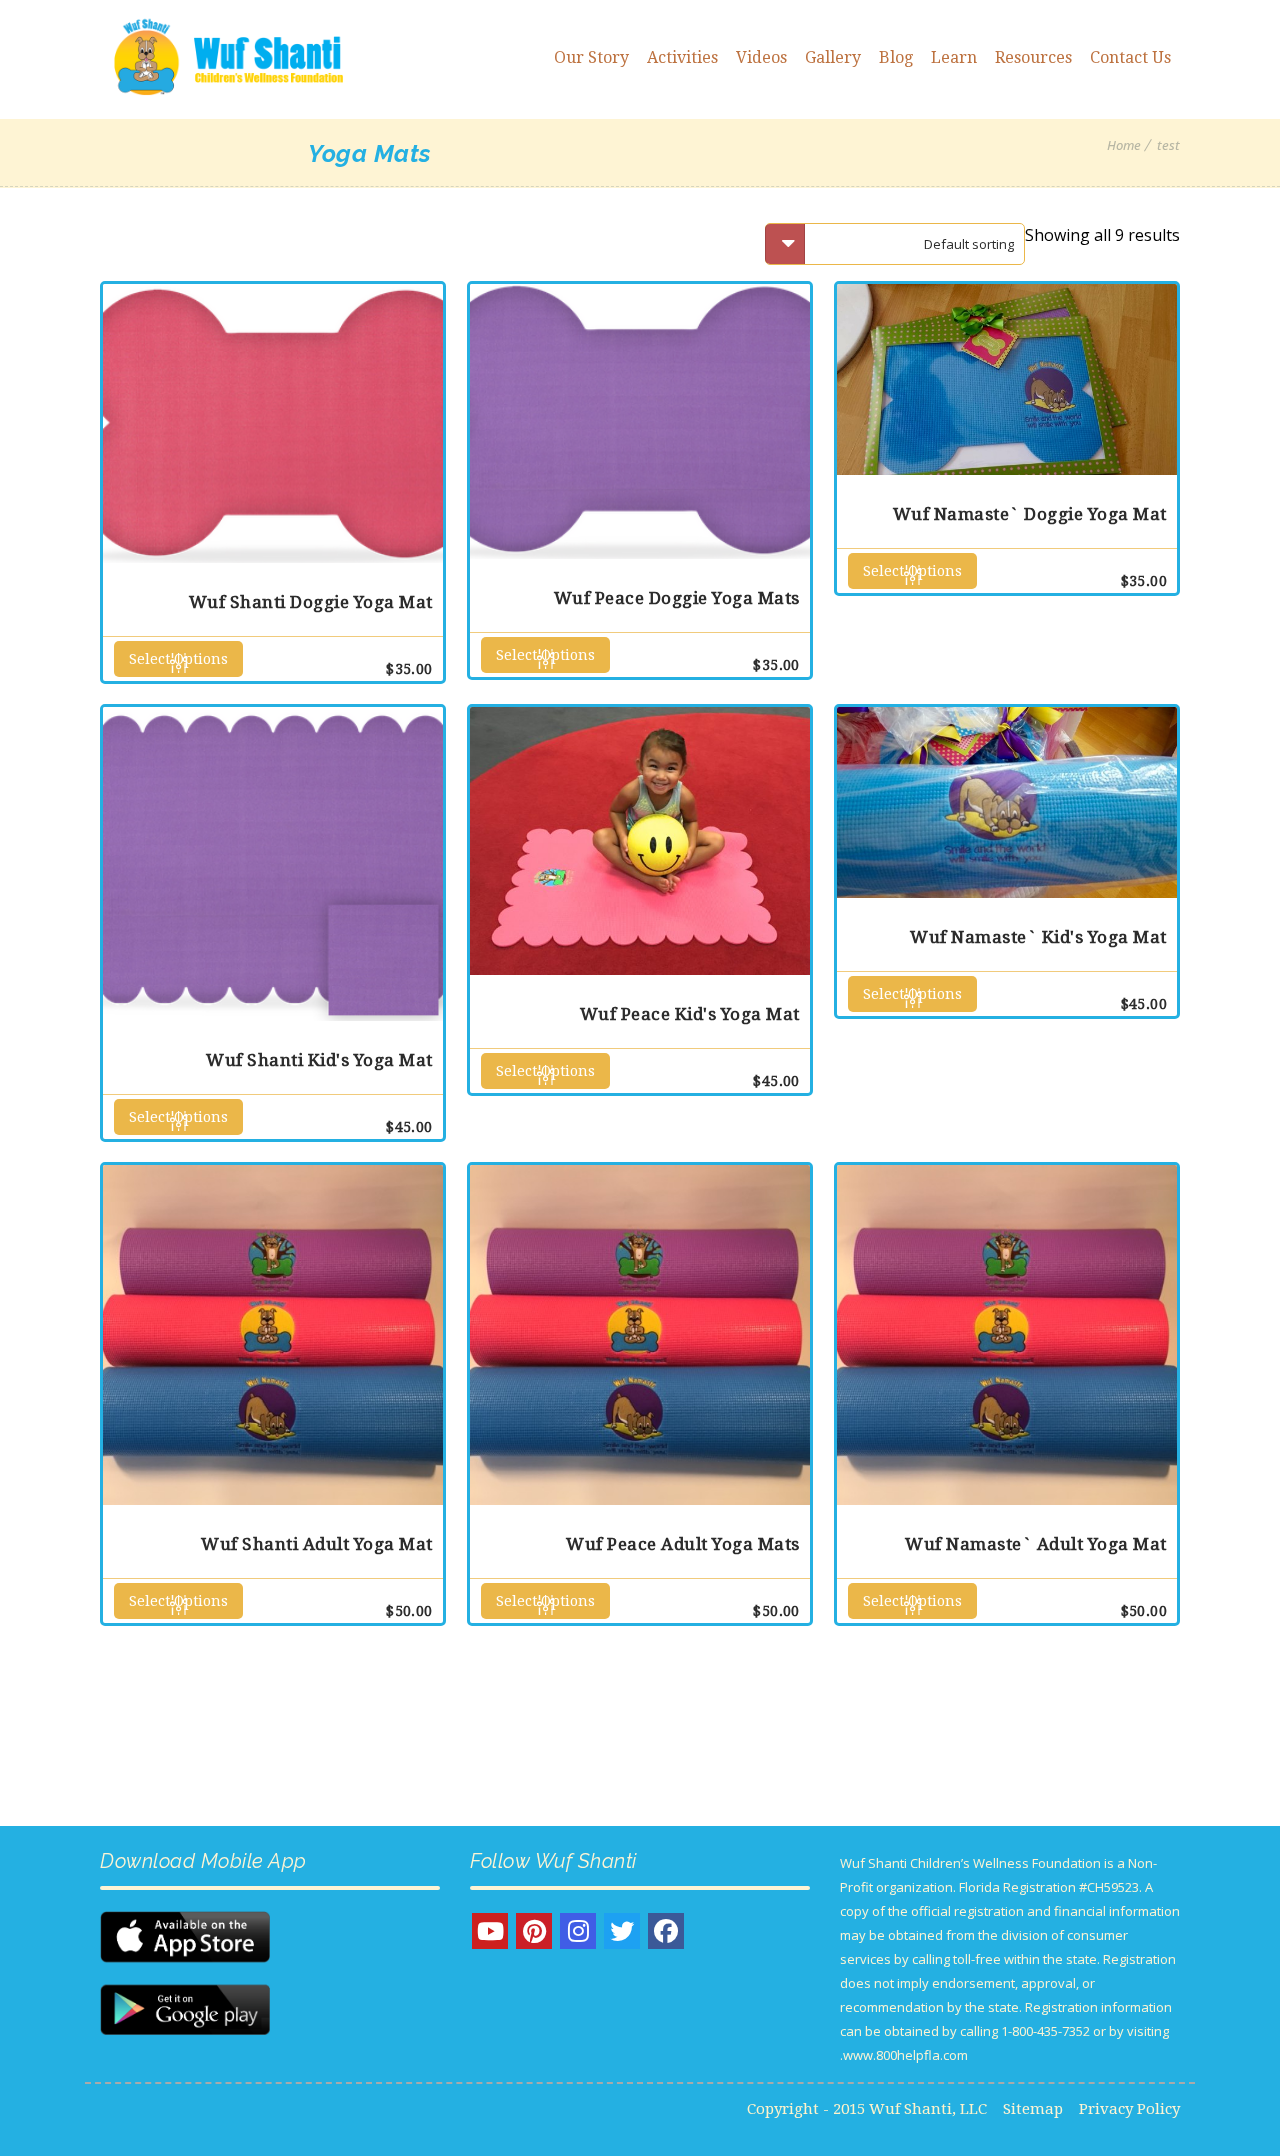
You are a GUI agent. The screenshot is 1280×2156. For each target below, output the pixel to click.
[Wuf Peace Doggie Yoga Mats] (640, 421)
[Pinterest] (534, 1931)
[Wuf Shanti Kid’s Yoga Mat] (273, 864)
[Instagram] (578, 1931)
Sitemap (1033, 2109)
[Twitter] (622, 1931)
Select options (178, 659)
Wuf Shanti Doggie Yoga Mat (311, 602)
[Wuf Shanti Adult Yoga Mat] (273, 1335)
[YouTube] (490, 1931)
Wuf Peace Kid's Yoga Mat (690, 1014)
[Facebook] (666, 1931)
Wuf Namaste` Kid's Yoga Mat (1038, 937)
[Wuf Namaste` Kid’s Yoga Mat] (1007, 802)
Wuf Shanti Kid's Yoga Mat (319, 1060)
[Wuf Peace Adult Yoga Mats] (640, 1335)
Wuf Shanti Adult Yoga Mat (317, 1544)
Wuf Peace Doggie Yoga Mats (677, 598)
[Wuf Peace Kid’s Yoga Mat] (640, 841)
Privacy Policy (1129, 2109)
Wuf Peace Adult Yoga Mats (683, 1544)
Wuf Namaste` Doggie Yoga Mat (1030, 514)
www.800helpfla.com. (904, 2055)
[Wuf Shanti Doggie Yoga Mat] (273, 423)
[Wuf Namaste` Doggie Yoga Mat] (1007, 379)
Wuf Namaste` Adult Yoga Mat (1036, 1544)
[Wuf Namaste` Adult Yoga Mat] (1007, 1335)
